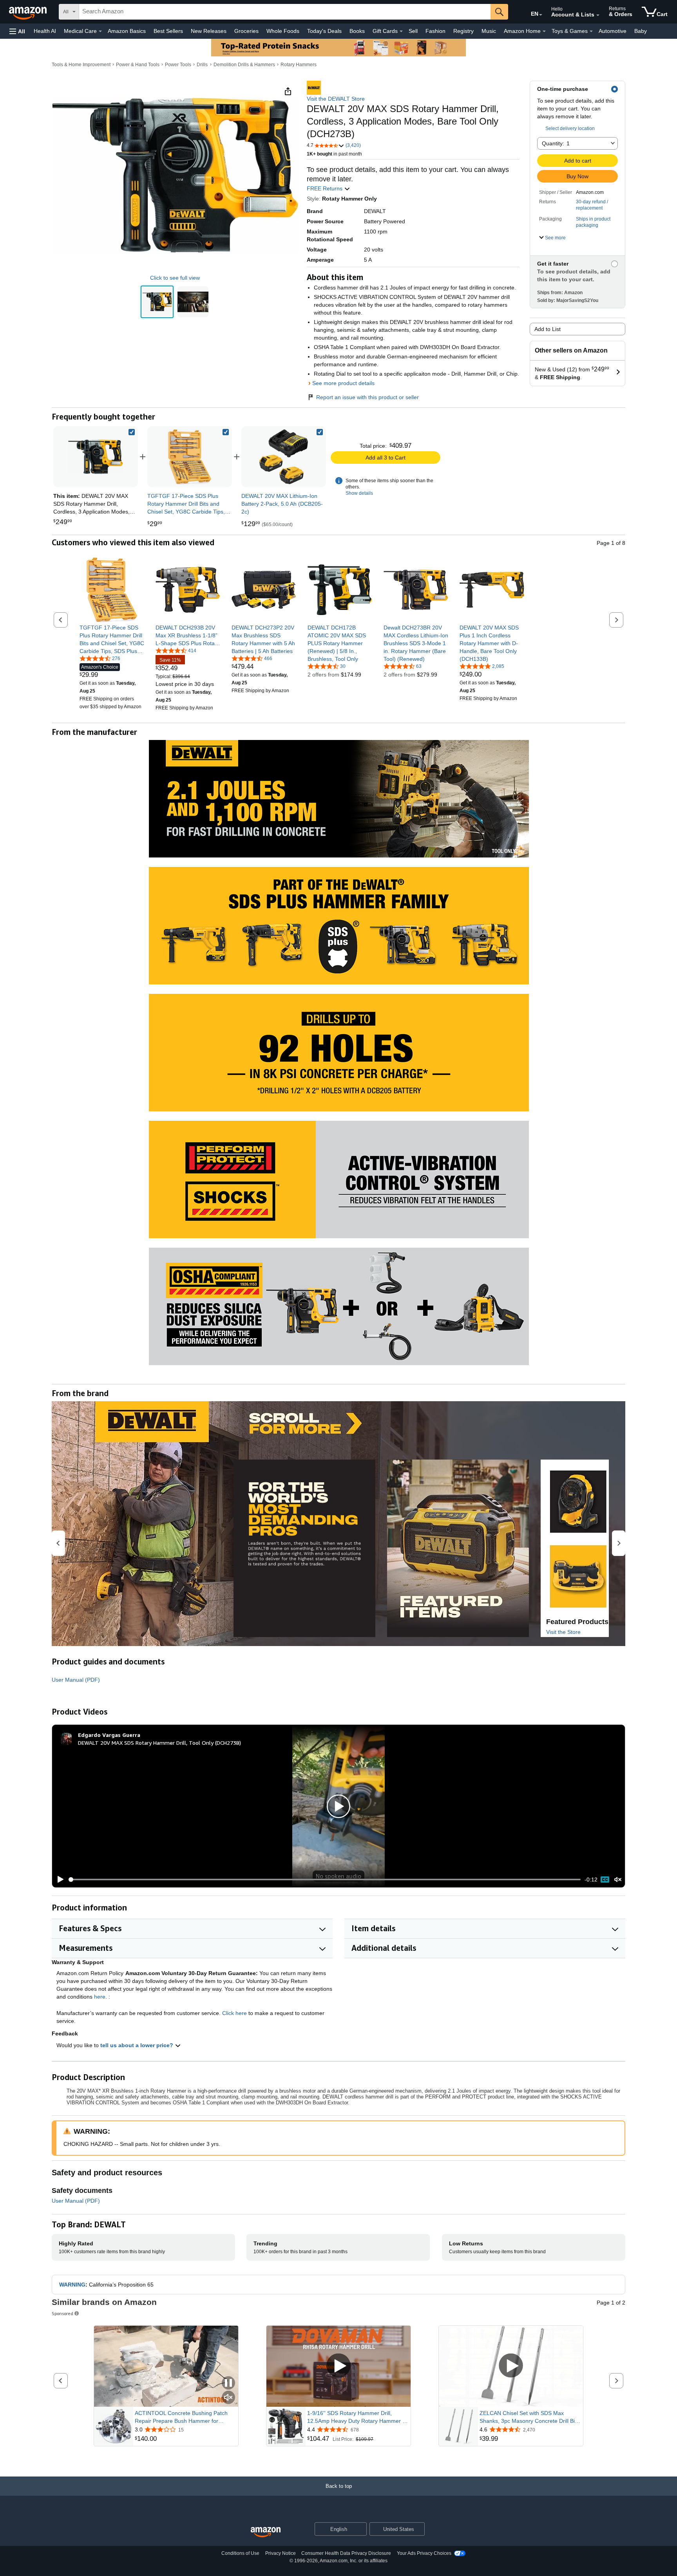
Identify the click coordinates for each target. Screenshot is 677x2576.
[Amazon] (29, 12)
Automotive (613, 31)
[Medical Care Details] (100, 31)
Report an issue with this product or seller (367, 397)
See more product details (343, 383)
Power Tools (178, 65)
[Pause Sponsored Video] (228, 2383)
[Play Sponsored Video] (338, 2366)
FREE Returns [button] (325, 188)
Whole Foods (283, 31)
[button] (17, 31)
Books (357, 31)
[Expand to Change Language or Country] (541, 15)
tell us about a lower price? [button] (138, 2045)
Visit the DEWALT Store (336, 99)
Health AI (45, 31)
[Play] (58, 1880)
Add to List (548, 329)
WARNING (72, 2285)
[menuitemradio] (605, 1880)
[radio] (157, 302)
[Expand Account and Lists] (598, 15)
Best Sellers (168, 31)
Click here (234, 2013)
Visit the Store (563, 1632)
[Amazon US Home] (266, 2532)
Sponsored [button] (62, 2313)
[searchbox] (285, 12)
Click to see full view (175, 278)
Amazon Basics (127, 31)
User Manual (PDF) (76, 1680)
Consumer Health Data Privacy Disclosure (346, 2553)
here (100, 1997)
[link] (190, 457)
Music (489, 31)
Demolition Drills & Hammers (244, 65)
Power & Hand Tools (138, 65)
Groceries (246, 31)
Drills (202, 65)
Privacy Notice (281, 2553)
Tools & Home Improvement (81, 65)
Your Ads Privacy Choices (424, 2553)
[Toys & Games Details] (591, 31)
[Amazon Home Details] (544, 31)
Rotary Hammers (299, 65)
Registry (463, 31)
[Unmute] (618, 1880)
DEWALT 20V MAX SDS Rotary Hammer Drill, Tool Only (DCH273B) (159, 1743)
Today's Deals (324, 31)
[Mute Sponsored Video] (228, 2398)
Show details (359, 493)
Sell (413, 31)
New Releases (209, 31)
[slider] (325, 1880)
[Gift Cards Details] (401, 31)
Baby (641, 31)
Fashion (435, 31)
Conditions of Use (240, 2553)
